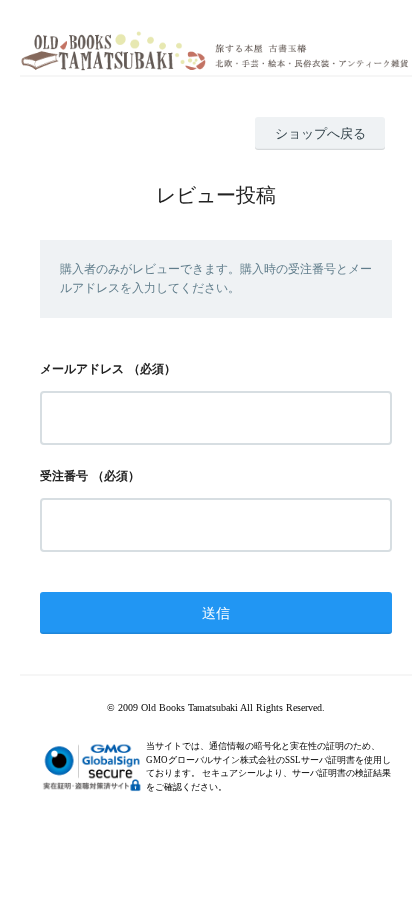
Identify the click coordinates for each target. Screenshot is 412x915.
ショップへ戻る (320, 133)
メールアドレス (82, 369)
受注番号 (64, 476)
